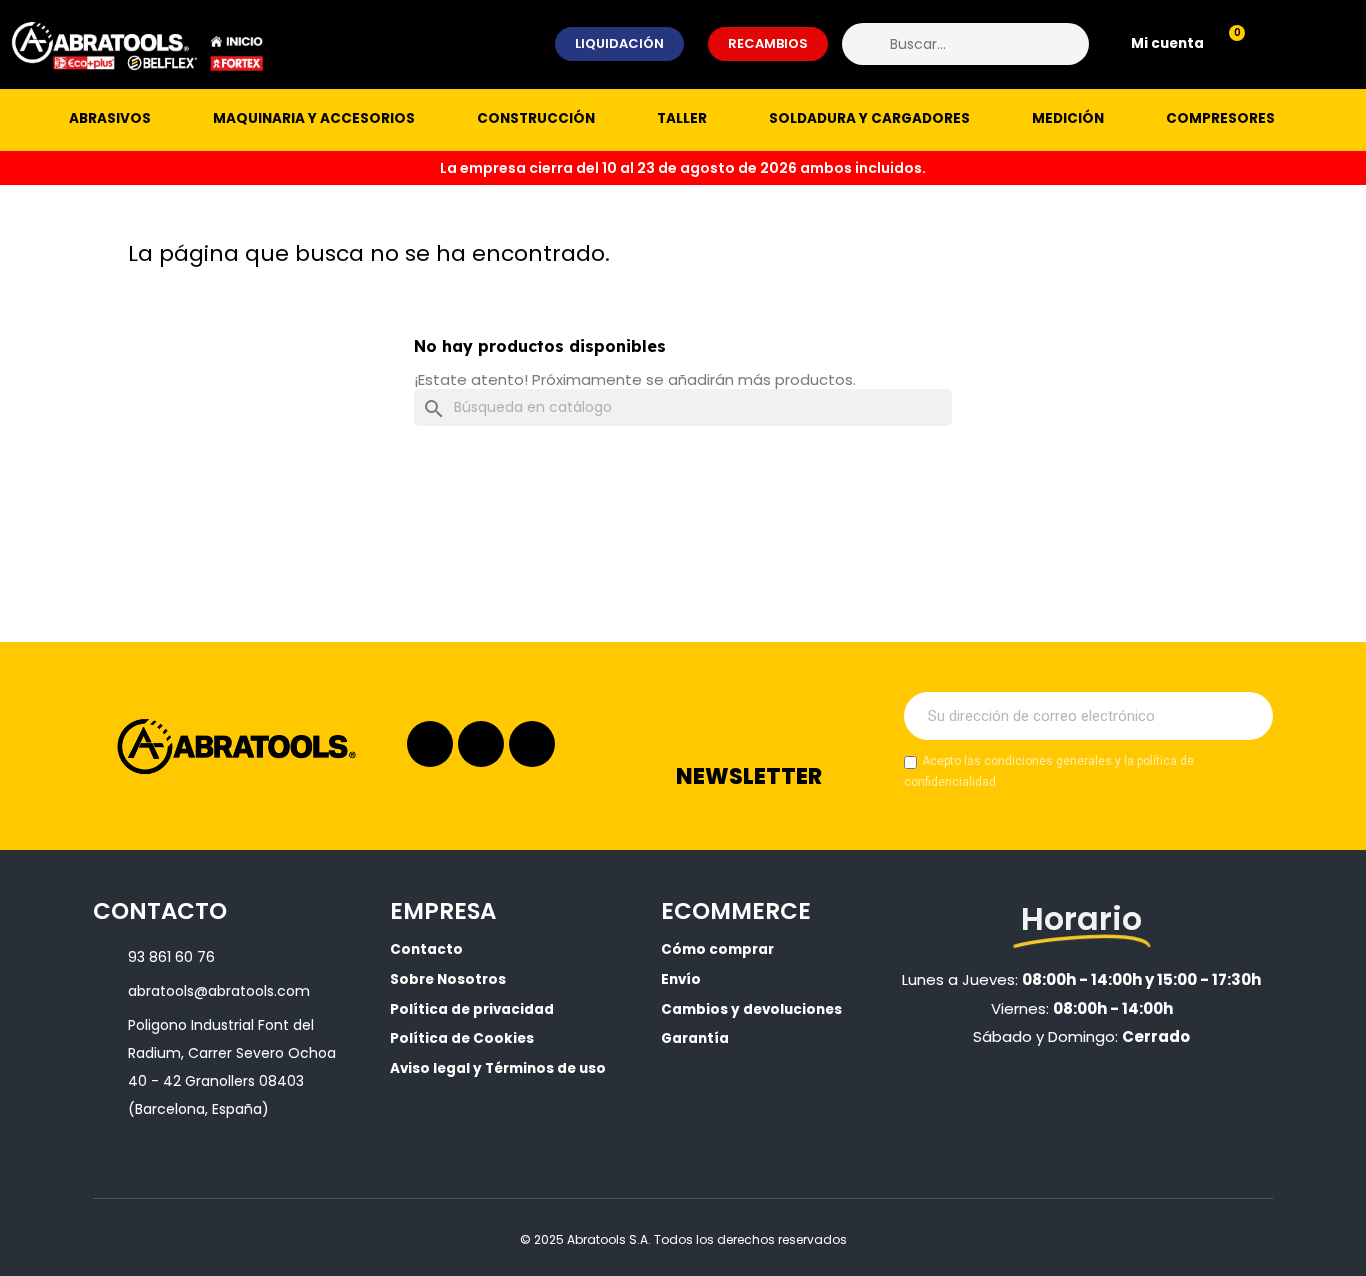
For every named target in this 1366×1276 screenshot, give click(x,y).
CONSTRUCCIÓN (536, 118)
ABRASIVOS (110, 118)
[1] (1247, 716)
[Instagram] (430, 744)
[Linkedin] (481, 744)
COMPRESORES (1220, 118)
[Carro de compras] (1228, 44)
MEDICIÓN (1068, 118)
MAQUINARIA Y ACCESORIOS (314, 118)
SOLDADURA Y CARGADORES (869, 118)
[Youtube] (532, 744)
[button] (619, 44)
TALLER (682, 118)
